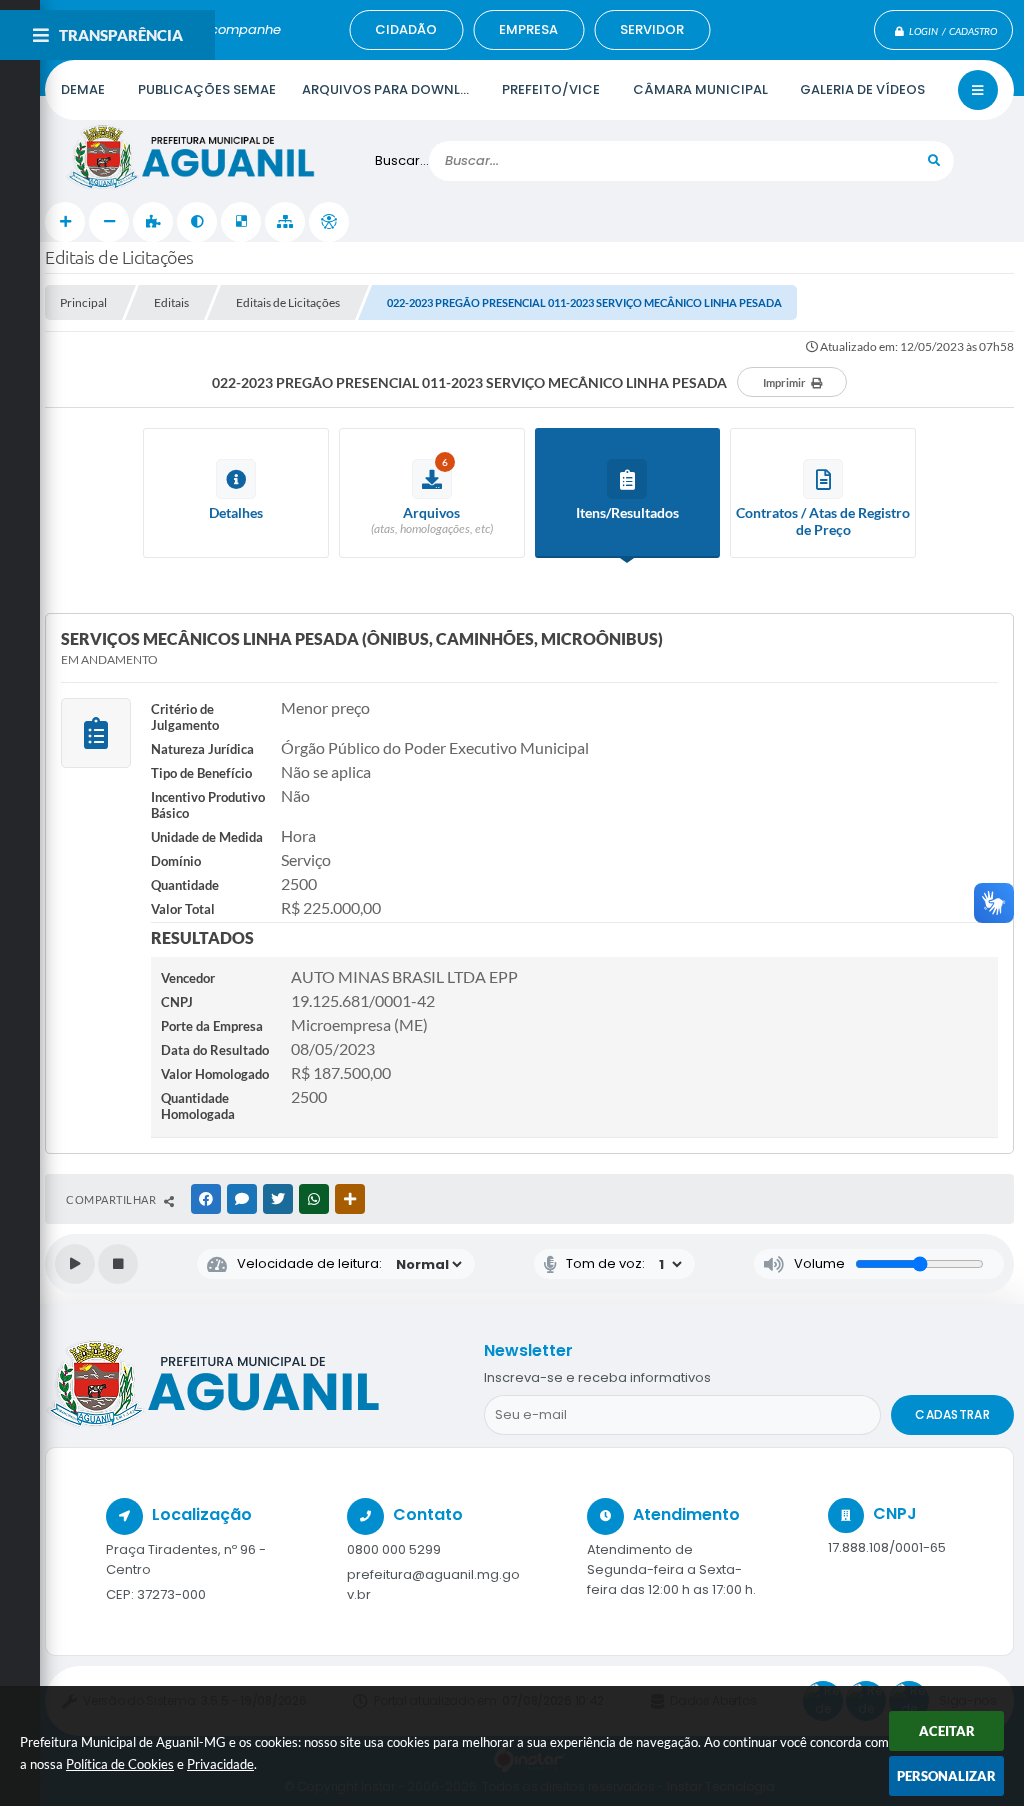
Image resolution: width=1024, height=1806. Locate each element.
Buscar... (402, 160)
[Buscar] (934, 161)
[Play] (75, 1264)
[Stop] (118, 1264)
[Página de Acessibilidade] (329, 222)
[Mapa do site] (285, 222)
